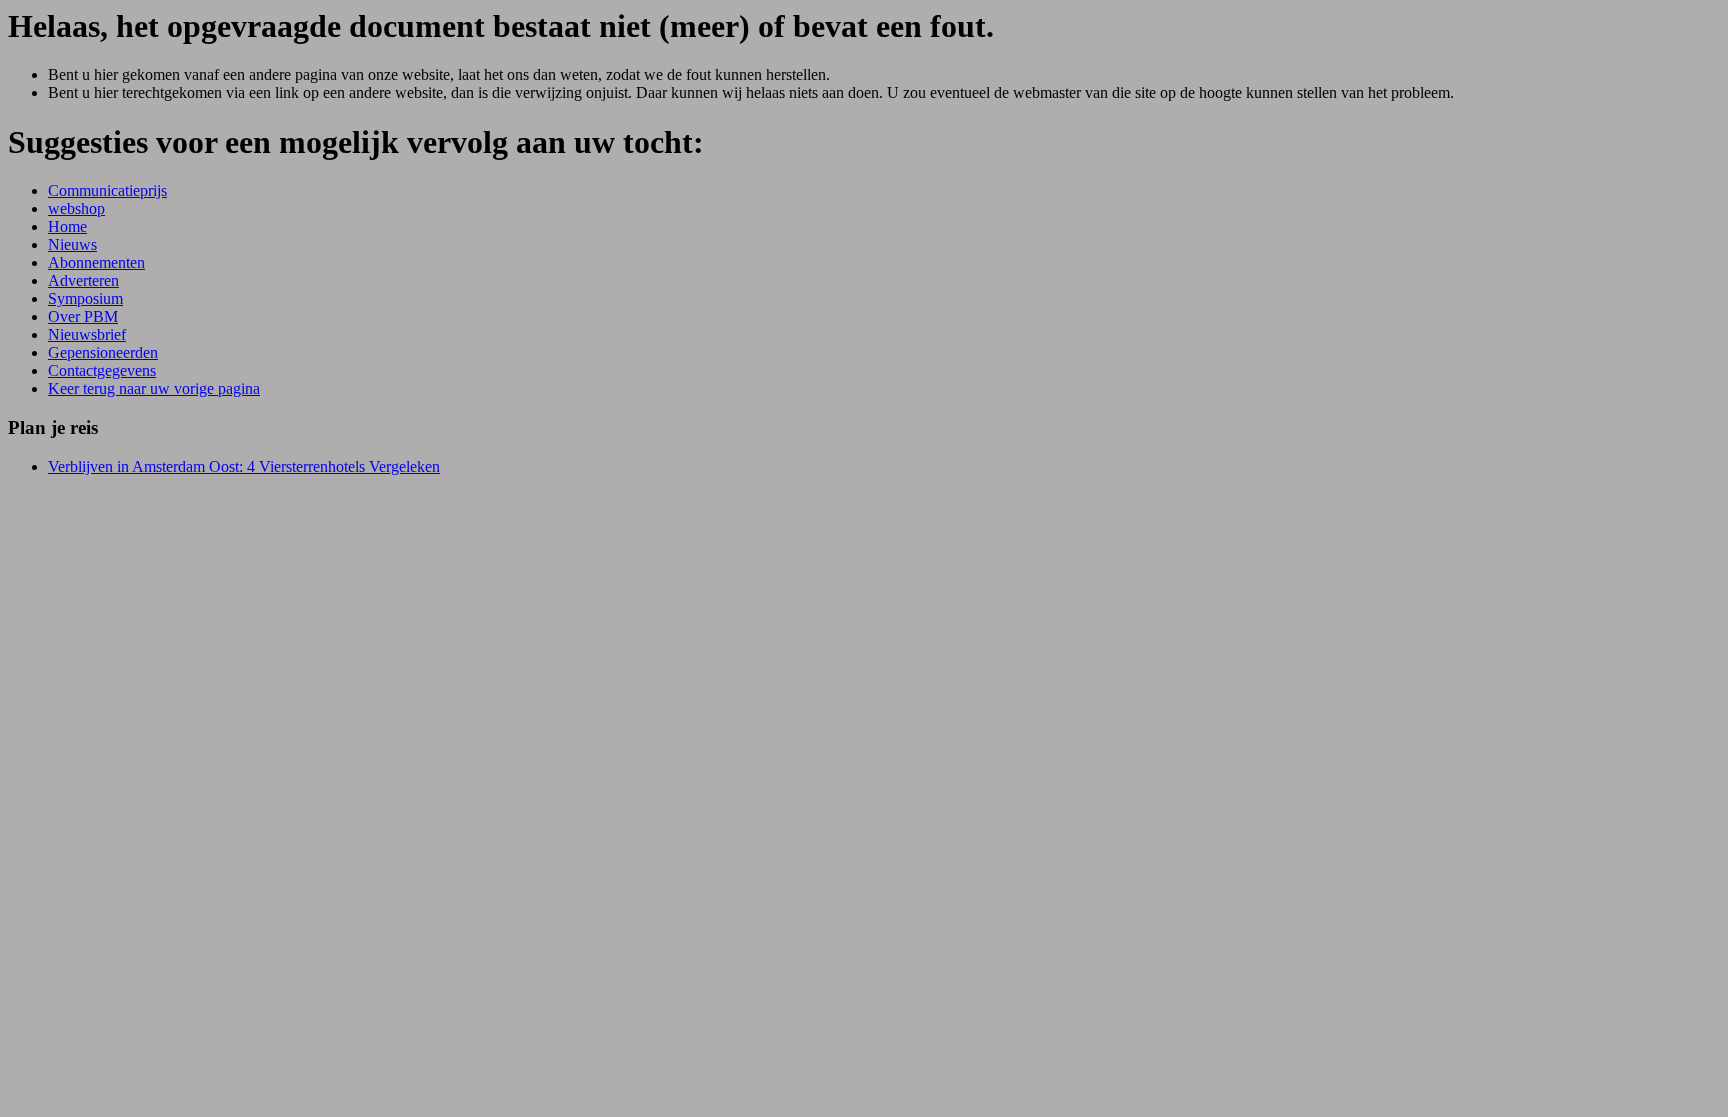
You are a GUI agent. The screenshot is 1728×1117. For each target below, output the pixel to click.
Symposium (85, 298)
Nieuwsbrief (87, 334)
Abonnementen (96, 262)
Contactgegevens (102, 370)
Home (67, 226)
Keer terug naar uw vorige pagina (154, 388)
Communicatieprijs (107, 190)
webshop (76, 208)
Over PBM (83, 316)
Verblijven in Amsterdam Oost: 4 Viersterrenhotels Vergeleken (244, 466)
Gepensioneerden (103, 352)
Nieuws (72, 244)
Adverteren (83, 280)
